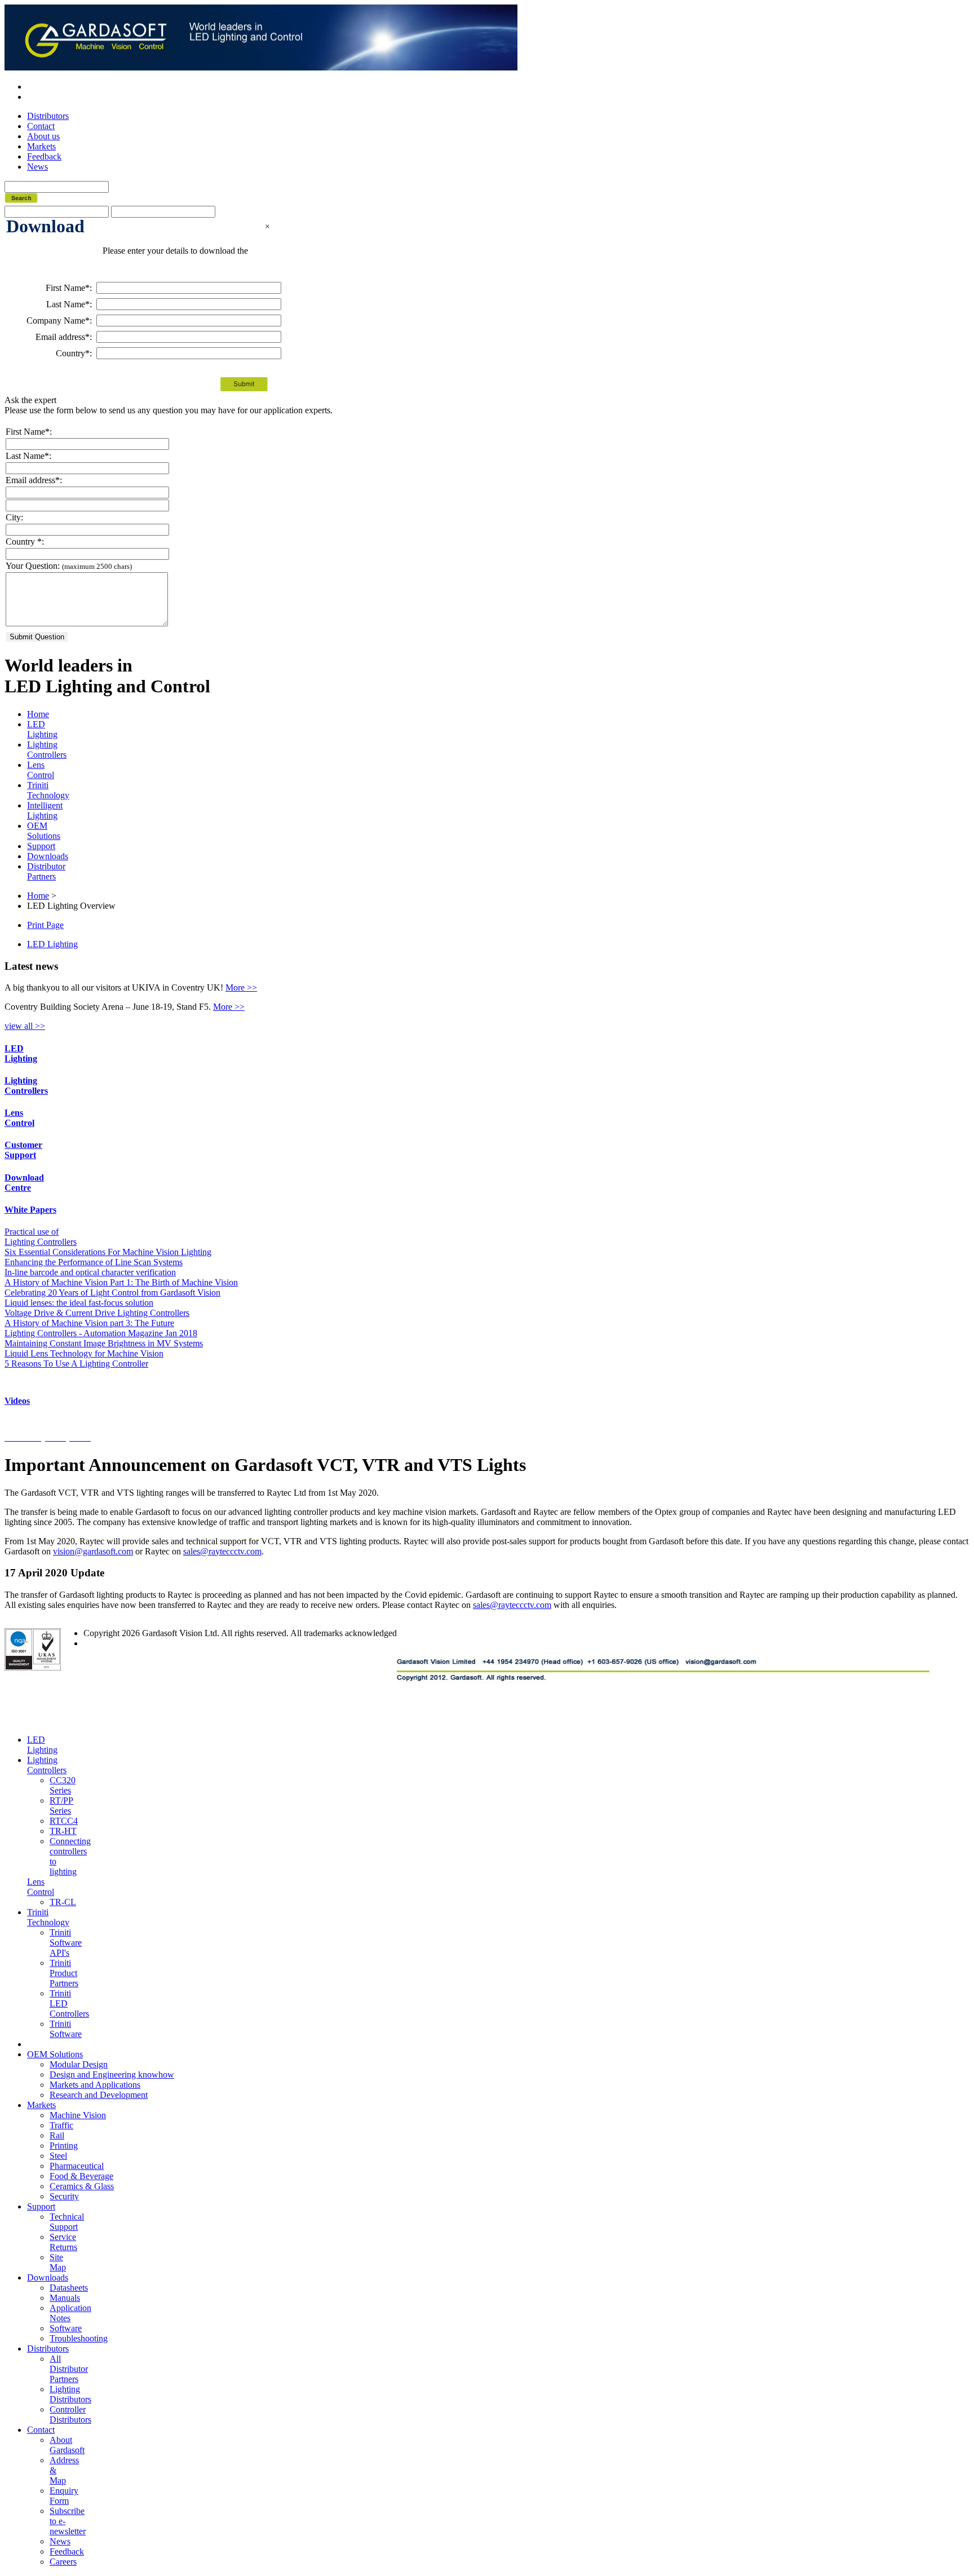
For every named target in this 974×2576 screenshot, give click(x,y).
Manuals (65, 2298)
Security (64, 2196)
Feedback (44, 156)
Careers (63, 2562)
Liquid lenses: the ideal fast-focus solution (79, 1303)
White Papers (30, 1210)
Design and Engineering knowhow (112, 2075)
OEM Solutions (55, 2054)
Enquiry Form (64, 2496)
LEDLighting (42, 729)
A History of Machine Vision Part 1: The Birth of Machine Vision (121, 1282)
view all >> (25, 1026)
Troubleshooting (79, 2338)
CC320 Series (63, 1785)
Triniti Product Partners (64, 1973)
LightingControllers (47, 750)
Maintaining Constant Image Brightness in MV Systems (104, 1343)
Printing (64, 2146)
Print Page (45, 925)
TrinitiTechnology (48, 790)
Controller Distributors (70, 2414)
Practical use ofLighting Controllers (41, 1237)
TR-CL (63, 1902)
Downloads (48, 856)
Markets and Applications (95, 2085)
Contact (41, 126)
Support (41, 846)
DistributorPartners (46, 871)
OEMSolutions (44, 831)
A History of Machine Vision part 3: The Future (89, 1323)
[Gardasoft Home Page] (102, 37)
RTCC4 (64, 1821)
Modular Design (79, 2064)
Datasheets (69, 2288)
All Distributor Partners (69, 2369)
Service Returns (63, 2242)
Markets (41, 146)
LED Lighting (52, 944)
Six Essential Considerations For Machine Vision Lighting (108, 1252)
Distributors (48, 116)
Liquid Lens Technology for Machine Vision (84, 1353)
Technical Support (67, 2222)
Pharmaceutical (77, 2166)
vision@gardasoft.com (93, 1551)
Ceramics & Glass (82, 2186)
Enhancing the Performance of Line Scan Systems (94, 1262)
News (37, 167)
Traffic (61, 2125)
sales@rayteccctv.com (222, 1551)
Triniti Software (66, 2029)
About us (43, 136)
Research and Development (99, 2095)
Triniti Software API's (66, 1943)
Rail (57, 2135)
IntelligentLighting (45, 810)
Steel (58, 2156)
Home (38, 714)
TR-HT (63, 1831)
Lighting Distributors (70, 2394)
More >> (241, 987)
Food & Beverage (81, 2176)
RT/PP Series (61, 1806)
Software (66, 2328)
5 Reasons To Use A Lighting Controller (76, 1364)
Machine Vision (78, 2115)
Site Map (58, 2262)
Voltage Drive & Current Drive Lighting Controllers (97, 1313)
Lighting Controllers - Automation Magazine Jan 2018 (101, 1333)
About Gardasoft (67, 2445)
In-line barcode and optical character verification (90, 1272)
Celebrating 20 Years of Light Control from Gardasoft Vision (112, 1293)
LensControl (41, 770)
